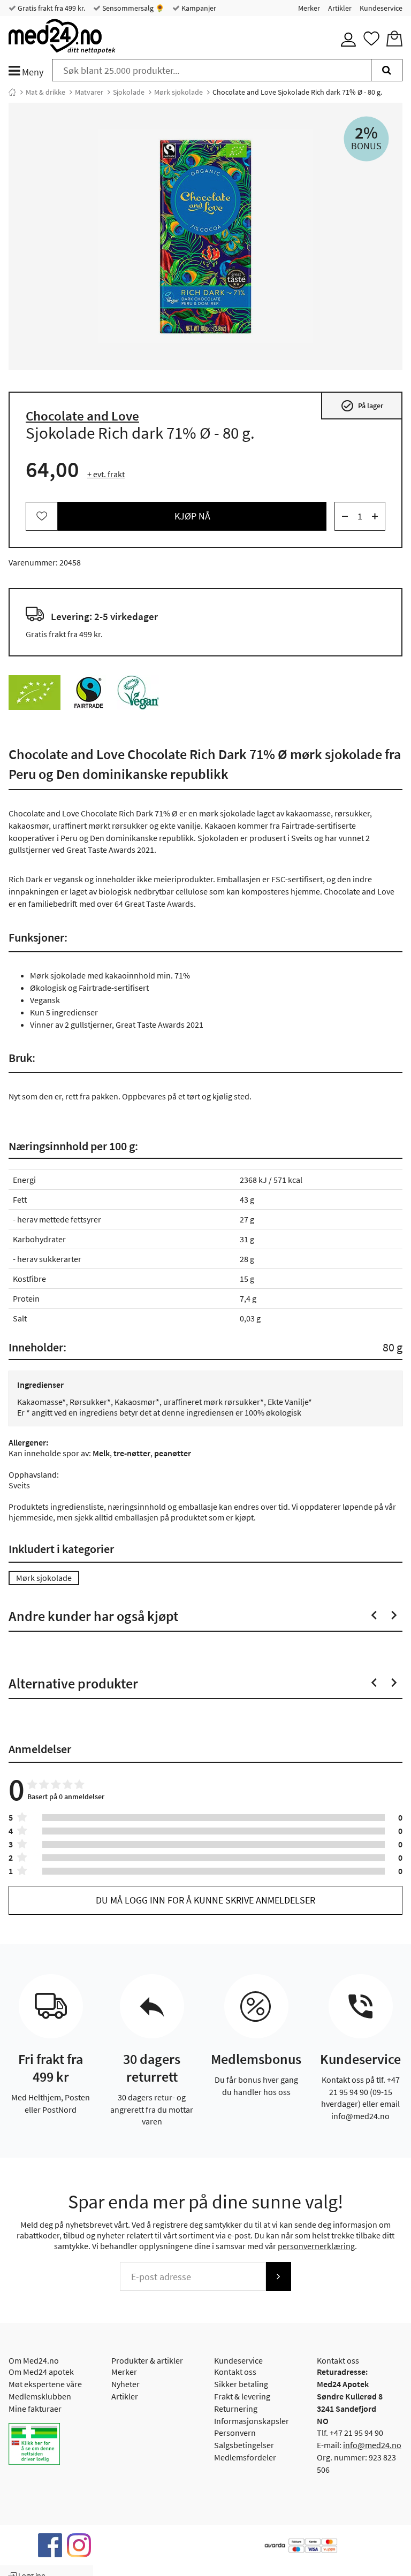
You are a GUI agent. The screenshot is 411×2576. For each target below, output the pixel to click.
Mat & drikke (45, 92)
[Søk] (387, 70)
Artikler (340, 8)
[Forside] (12, 92)
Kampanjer (198, 8)
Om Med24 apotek (41, 2372)
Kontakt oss (235, 2372)
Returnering (236, 2409)
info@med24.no (372, 2445)
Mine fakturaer (35, 2409)
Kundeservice (381, 8)
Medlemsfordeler (245, 2457)
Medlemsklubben (40, 2396)
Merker (309, 8)
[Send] (278, 2276)
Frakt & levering (242, 2396)
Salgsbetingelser (244, 2445)
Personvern (235, 2433)
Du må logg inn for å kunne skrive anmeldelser (205, 1900)
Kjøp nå (192, 516)
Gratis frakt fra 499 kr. (51, 8)
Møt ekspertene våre (45, 2384)
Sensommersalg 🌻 (132, 8)
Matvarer (89, 92)
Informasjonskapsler (252, 2421)
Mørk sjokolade (178, 92)
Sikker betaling (241, 2384)
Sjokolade (129, 92)
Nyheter (125, 2384)
